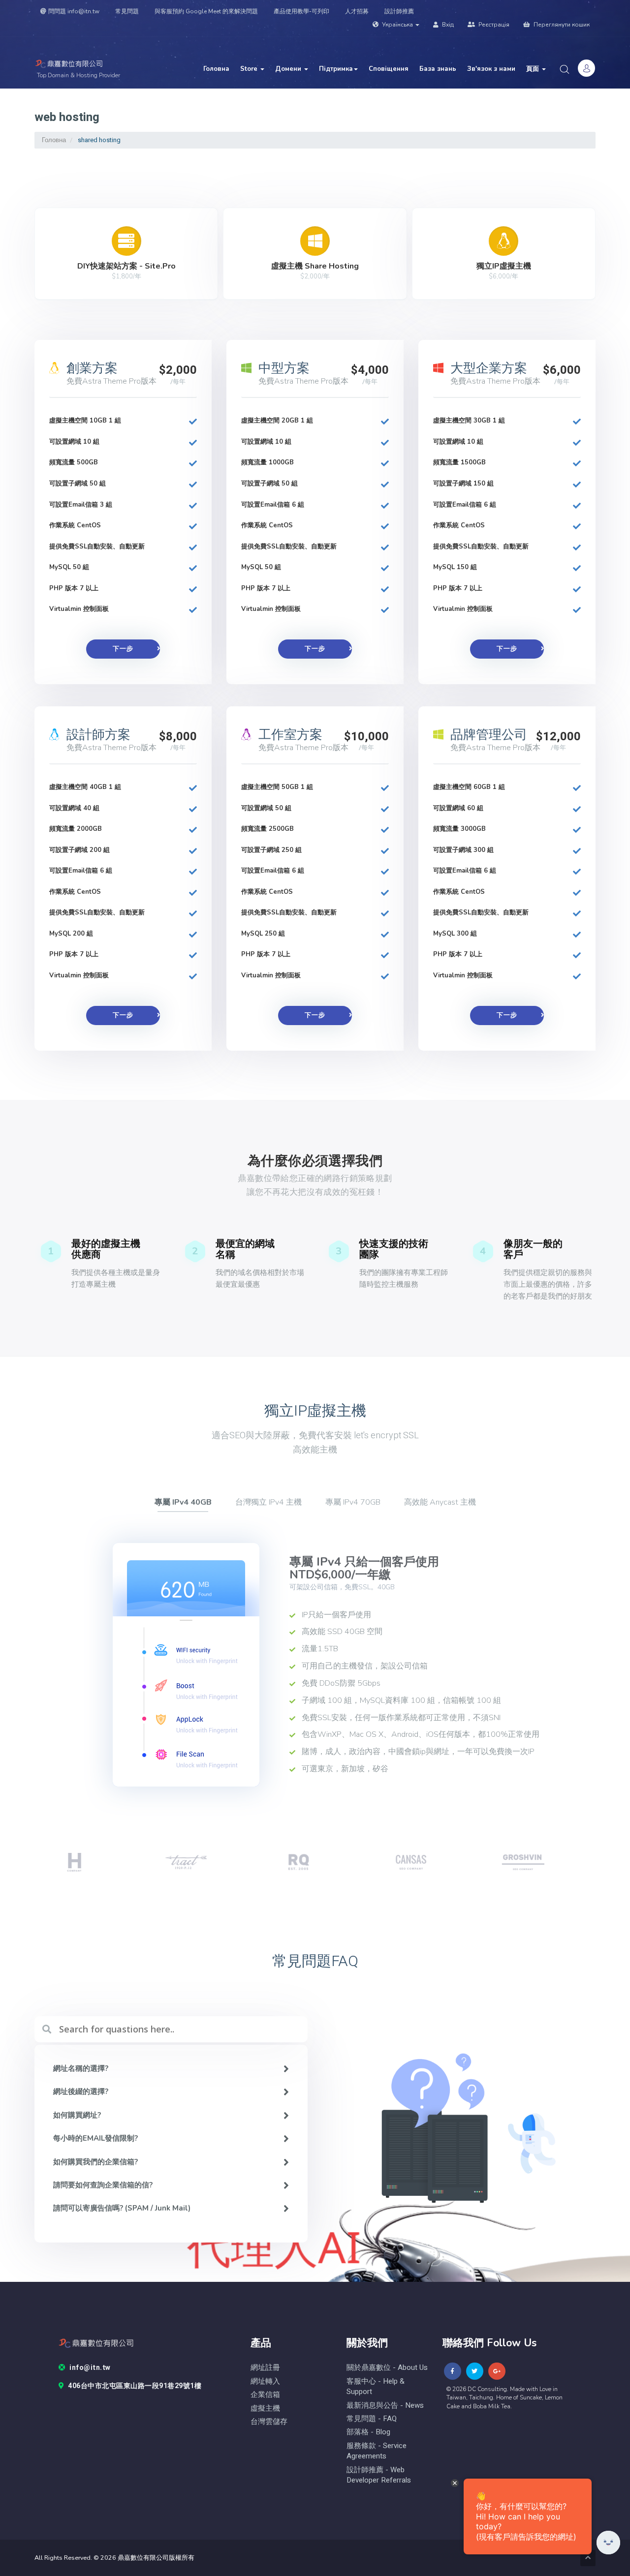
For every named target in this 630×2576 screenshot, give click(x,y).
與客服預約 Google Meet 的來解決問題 (206, 11)
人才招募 (357, 11)
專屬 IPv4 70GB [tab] (353, 1502)
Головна (216, 69)
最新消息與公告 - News (385, 2406)
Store (250, 69)
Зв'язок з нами (491, 69)
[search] (565, 69)
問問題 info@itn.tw (74, 11)
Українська (397, 25)
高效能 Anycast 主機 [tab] (440, 1502)
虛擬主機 (265, 2409)
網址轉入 (265, 2381)
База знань (438, 69)
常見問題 (127, 11)
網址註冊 (265, 2368)
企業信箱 (265, 2395)
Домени (289, 69)
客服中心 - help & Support (376, 2387)
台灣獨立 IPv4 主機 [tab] (268, 1502)
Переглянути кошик (561, 25)
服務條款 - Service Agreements (377, 2451)
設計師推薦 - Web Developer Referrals (379, 2475)
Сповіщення (389, 69)
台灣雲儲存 (269, 2422)
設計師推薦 (399, 11)
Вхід (447, 25)
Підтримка (336, 69)
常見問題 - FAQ (372, 2419)
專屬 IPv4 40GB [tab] (183, 1502)
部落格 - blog (368, 2432)
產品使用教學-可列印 (301, 11)
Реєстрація (493, 25)
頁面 (534, 69)
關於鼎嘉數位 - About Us (387, 2368)
